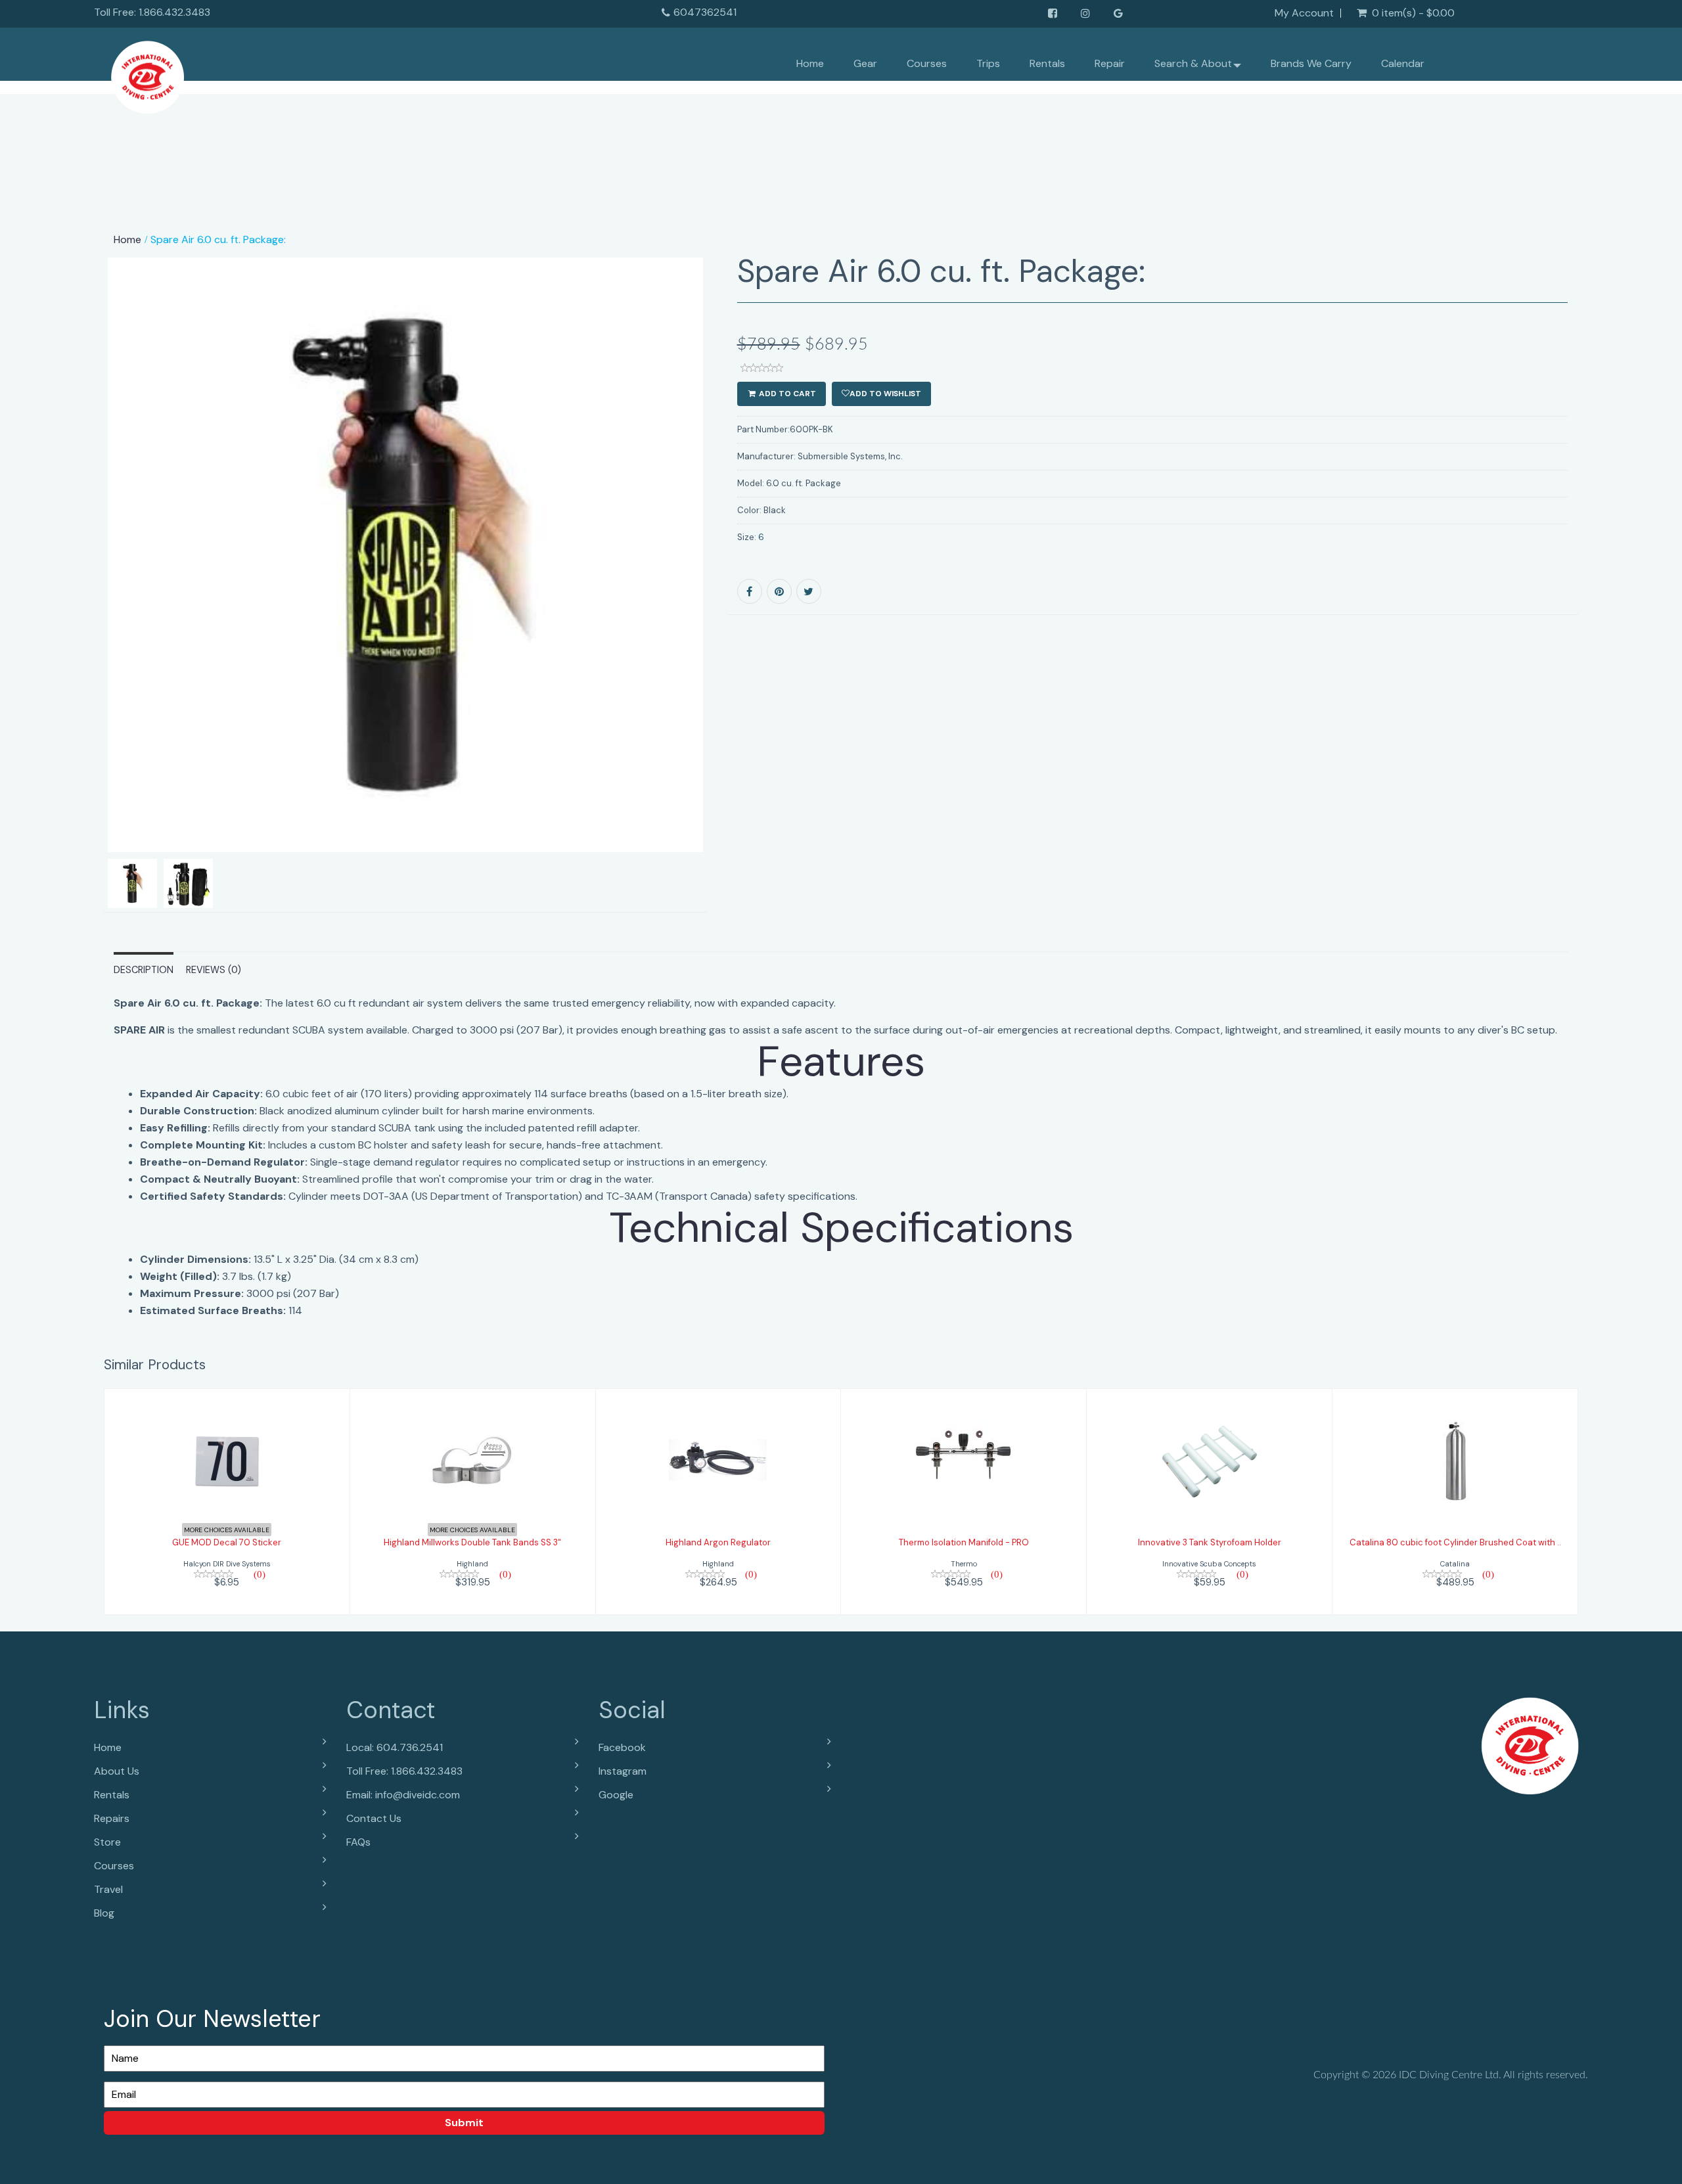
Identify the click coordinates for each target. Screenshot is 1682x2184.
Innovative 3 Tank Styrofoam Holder (1210, 1542)
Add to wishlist (885, 394)
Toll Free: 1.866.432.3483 (404, 1771)
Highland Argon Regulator (718, 1542)
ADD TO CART (786, 394)
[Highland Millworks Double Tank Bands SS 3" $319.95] (473, 1500)
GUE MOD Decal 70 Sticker (227, 1542)
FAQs (358, 1842)
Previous (74, 601)
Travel (108, 1889)
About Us (117, 1771)
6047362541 (705, 12)
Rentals (1047, 63)
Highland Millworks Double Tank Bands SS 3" (472, 1542)
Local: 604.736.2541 (395, 1747)
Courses (927, 63)
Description (144, 970)
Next (739, 601)
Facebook (622, 1747)
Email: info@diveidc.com (403, 1795)
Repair (1110, 63)
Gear (865, 63)
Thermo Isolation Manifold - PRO (964, 1542)
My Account (1304, 13)
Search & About (1193, 63)
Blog (104, 1913)
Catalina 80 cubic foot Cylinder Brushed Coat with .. (1455, 1542)
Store (107, 1842)
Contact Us (374, 1818)
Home (810, 63)
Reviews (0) (214, 970)
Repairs (112, 1818)
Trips (988, 63)
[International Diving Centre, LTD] (148, 74)
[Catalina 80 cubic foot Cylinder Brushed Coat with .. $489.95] (1455, 1500)
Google (616, 1795)
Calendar (1403, 63)
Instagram (623, 1771)
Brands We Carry (1311, 63)
